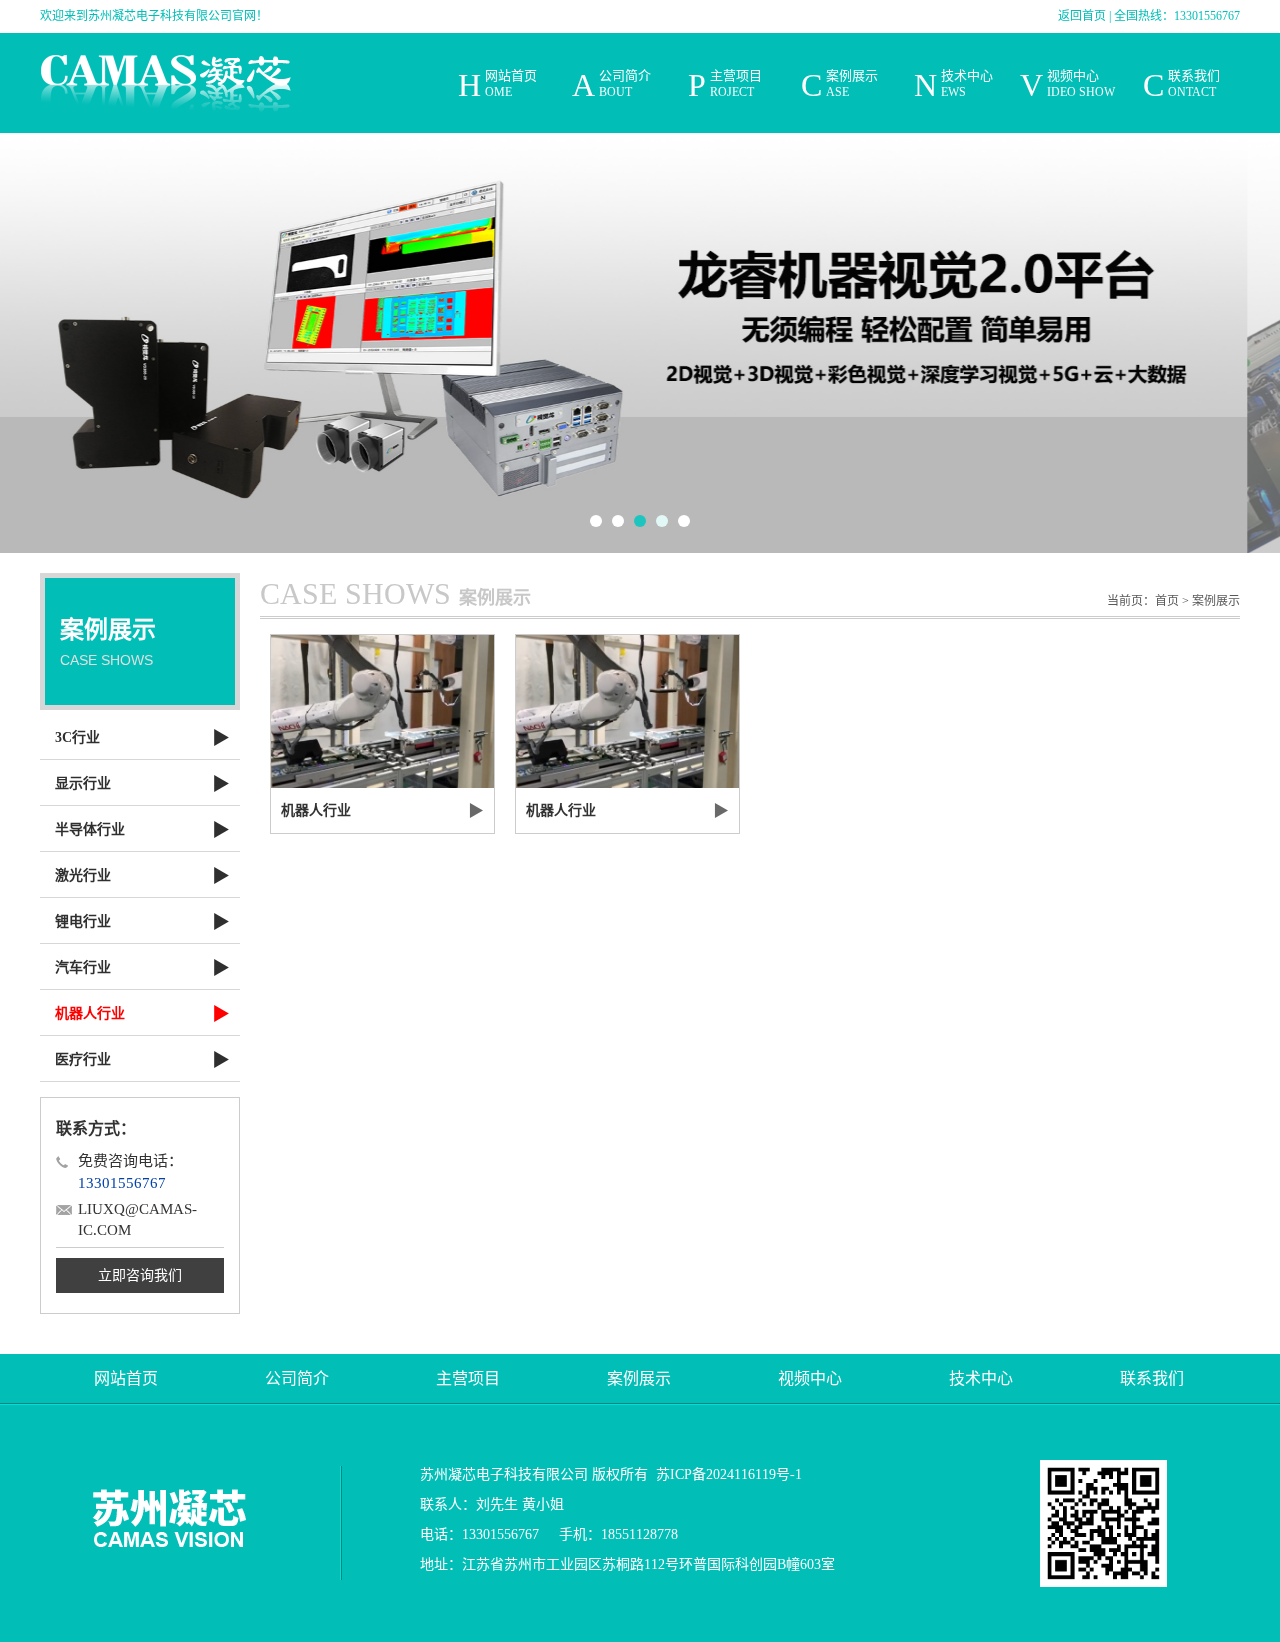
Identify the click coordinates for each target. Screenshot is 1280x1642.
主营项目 (468, 1378)
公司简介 (297, 1378)
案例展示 (1216, 601)
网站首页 (126, 1378)
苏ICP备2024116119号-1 (729, 1474)
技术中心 (981, 1378)
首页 (1167, 601)
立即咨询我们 (140, 1275)
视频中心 (810, 1378)
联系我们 (1152, 1378)
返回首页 (1082, 16)
